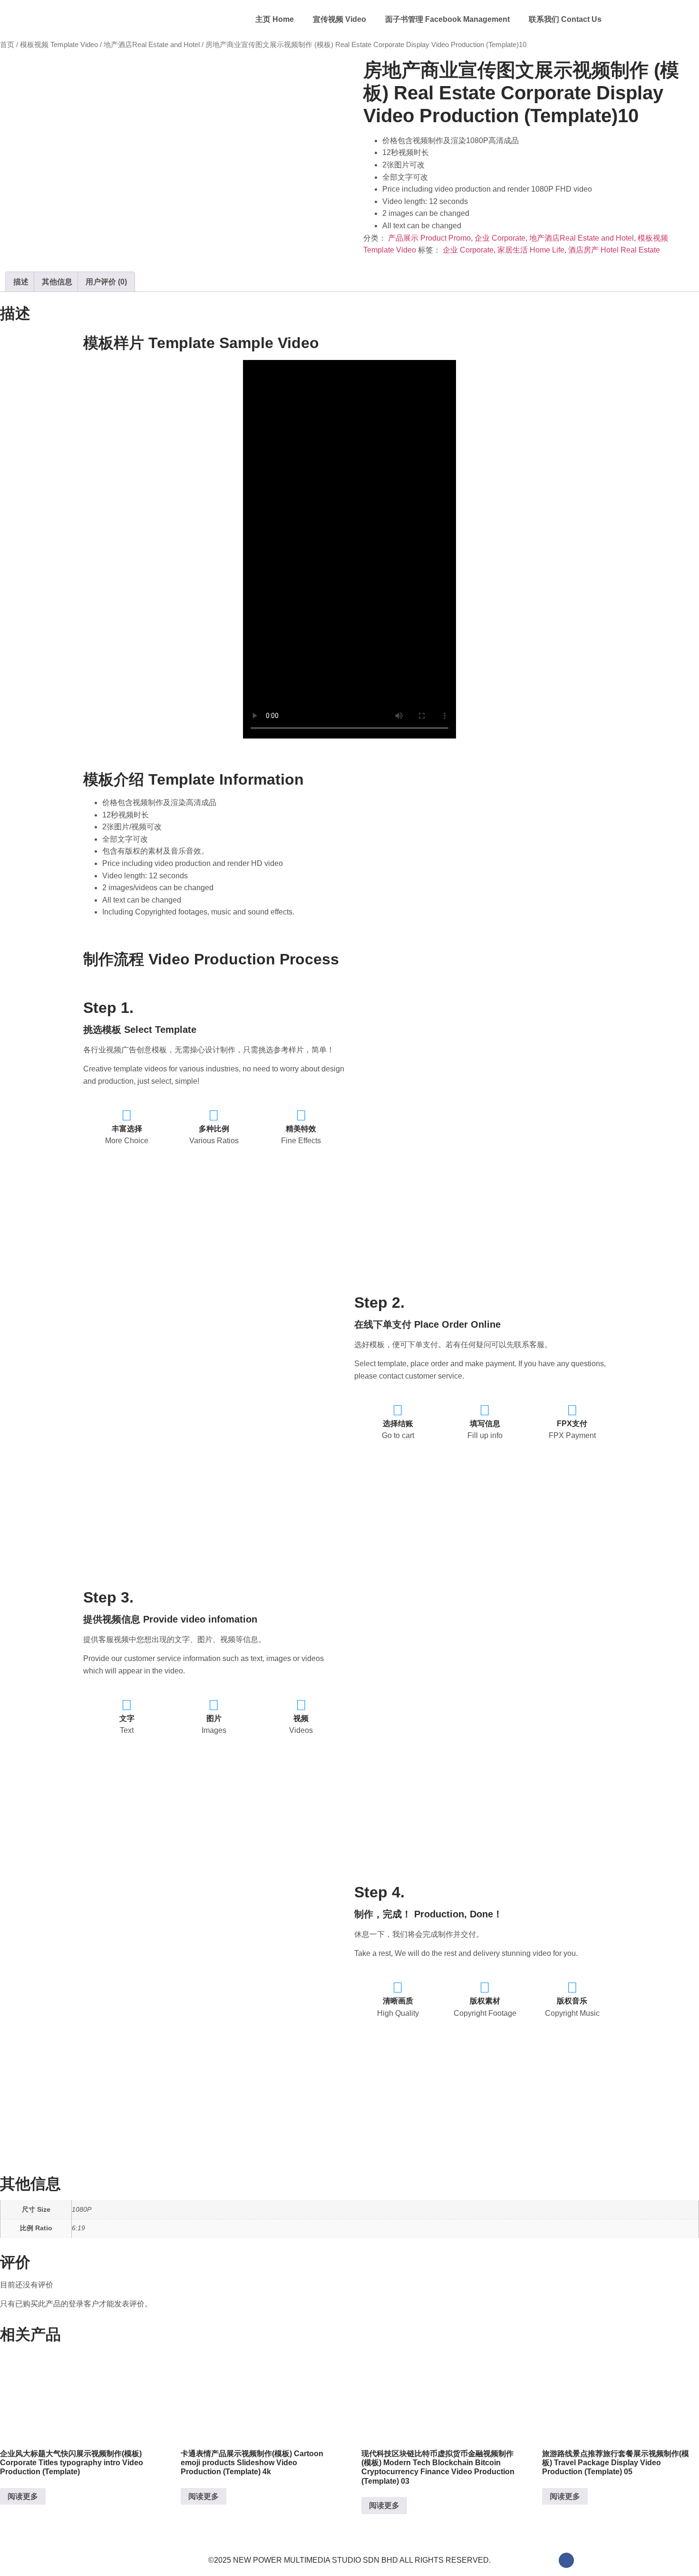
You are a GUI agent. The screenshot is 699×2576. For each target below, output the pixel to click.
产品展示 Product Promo (429, 238)
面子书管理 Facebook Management (447, 19)
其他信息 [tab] (57, 282)
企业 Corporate (500, 238)
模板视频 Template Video (59, 45)
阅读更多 (23, 2496)
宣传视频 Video (340, 19)
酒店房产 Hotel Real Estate (614, 250)
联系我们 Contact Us (565, 19)
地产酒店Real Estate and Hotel (152, 45)
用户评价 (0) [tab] (106, 282)
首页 (7, 45)
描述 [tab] (21, 282)
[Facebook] (566, 2560)
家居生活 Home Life (531, 250)
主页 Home (275, 19)
